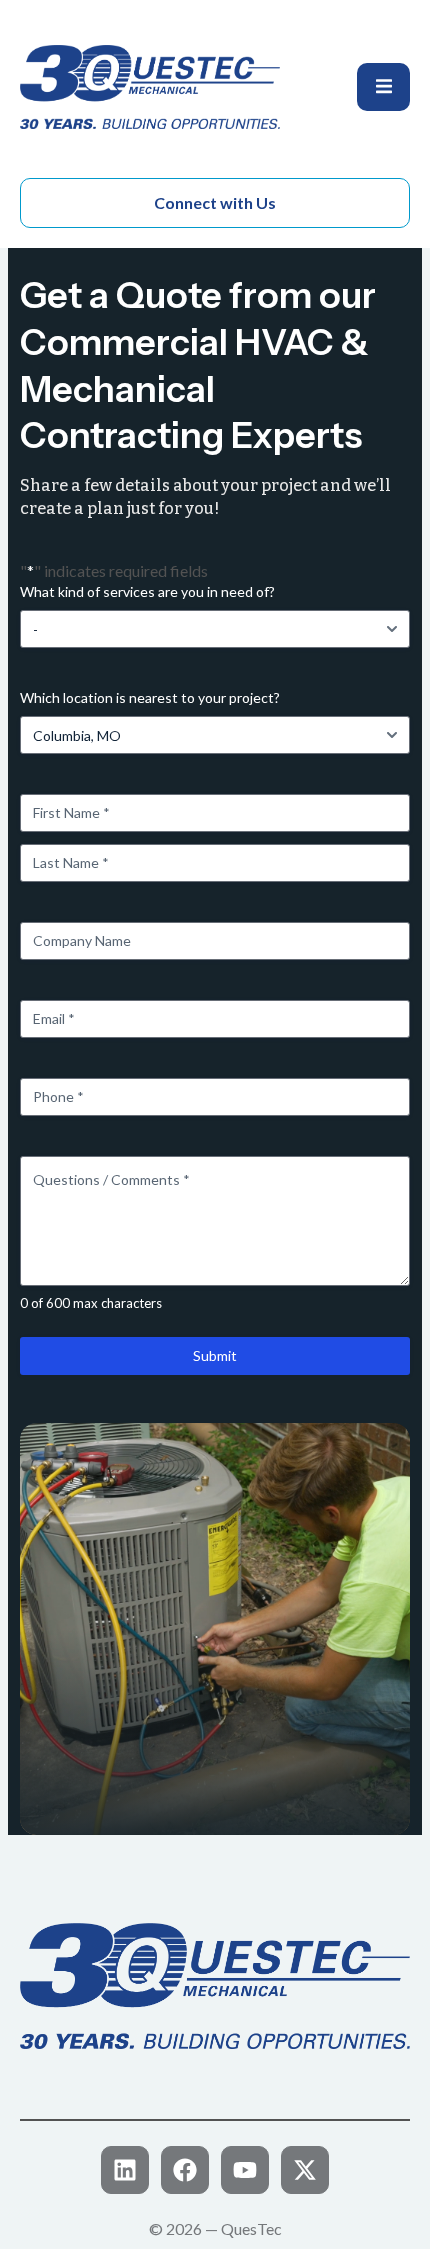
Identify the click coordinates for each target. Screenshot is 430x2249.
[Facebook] (185, 2170)
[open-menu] (383, 87)
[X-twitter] (305, 2170)
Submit (215, 1355)
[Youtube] (245, 2170)
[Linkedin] (125, 2170)
